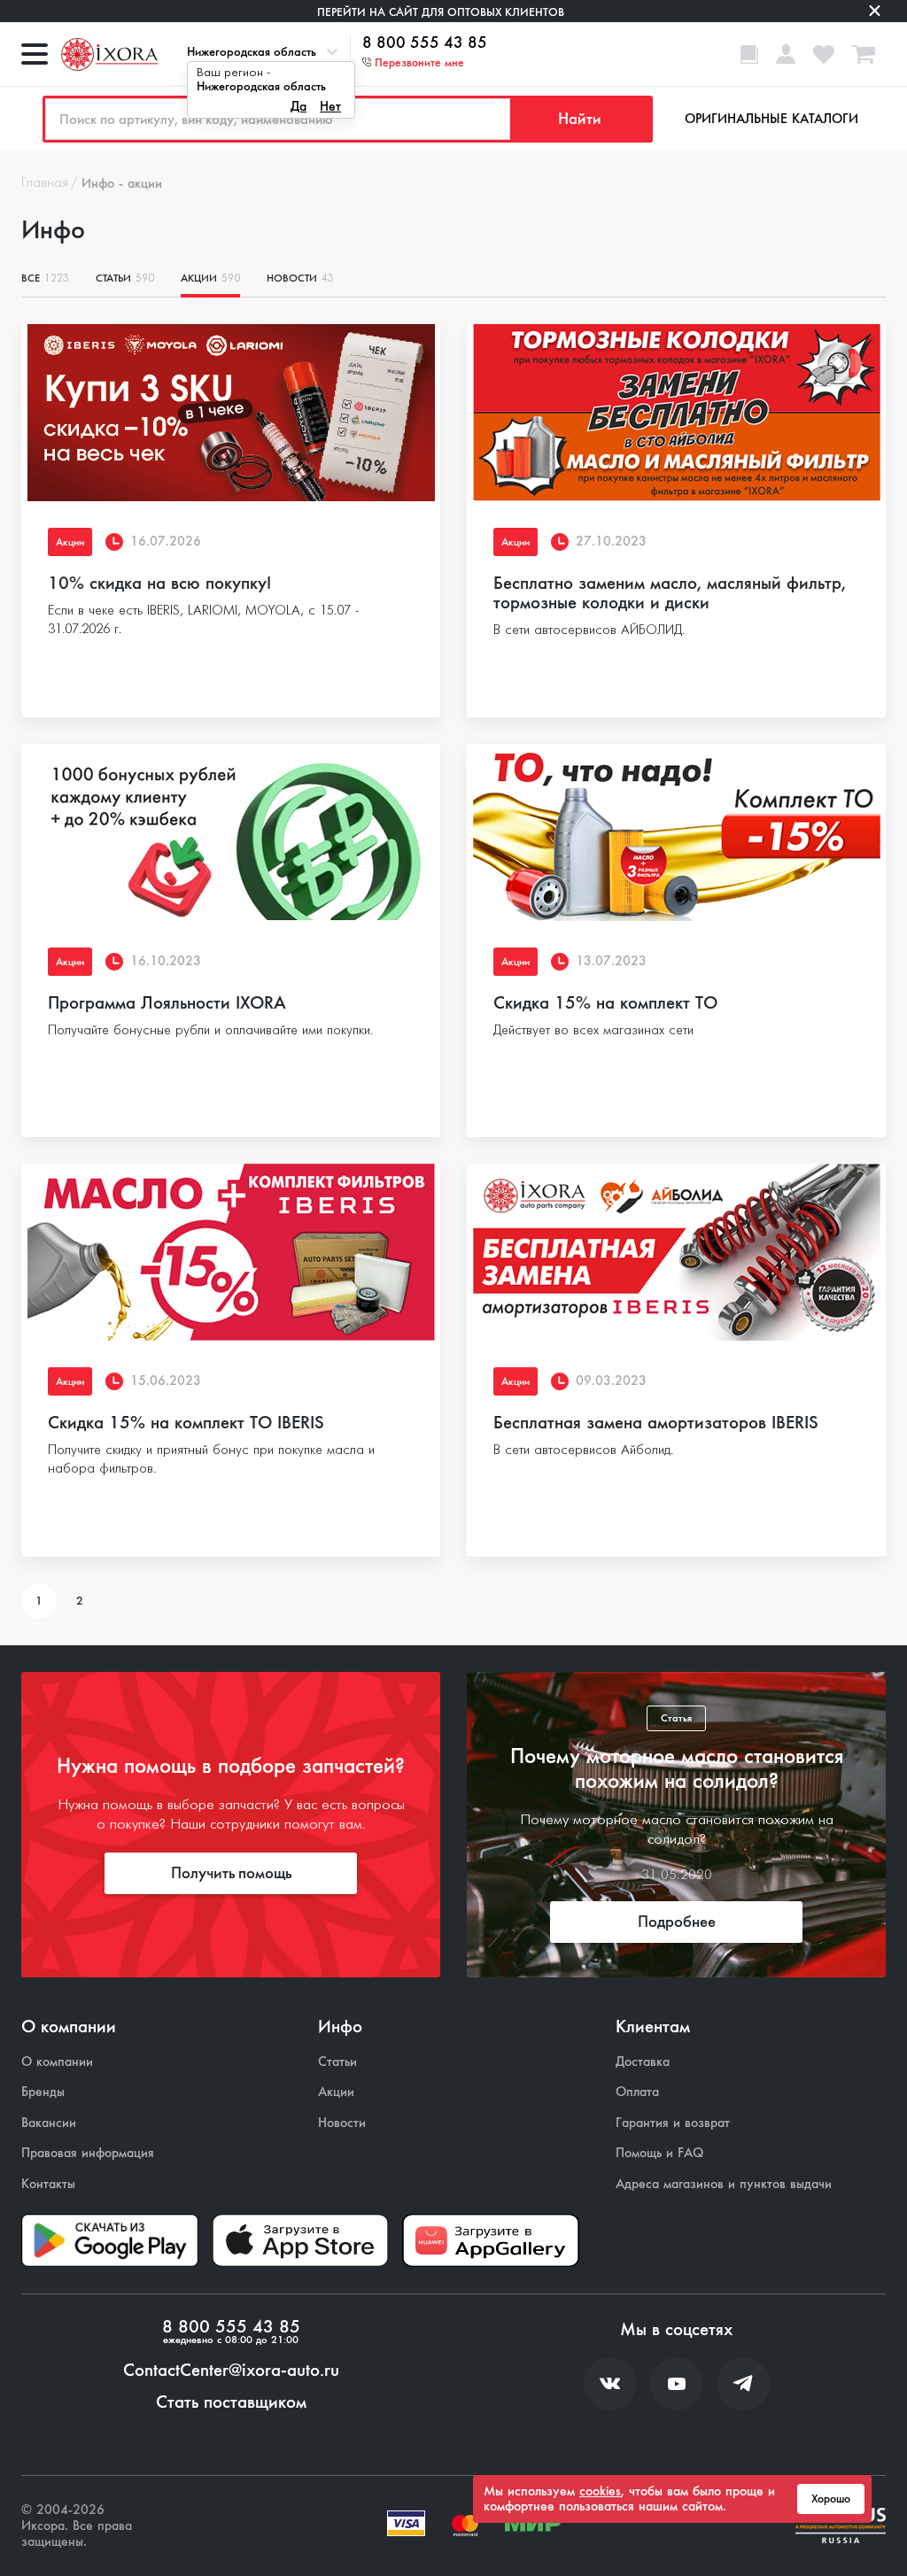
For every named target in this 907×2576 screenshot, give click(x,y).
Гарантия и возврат (673, 2123)
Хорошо (831, 2499)
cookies (600, 2491)
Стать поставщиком (231, 2402)
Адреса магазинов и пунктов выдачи (724, 2184)
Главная (45, 183)
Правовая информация (88, 2153)
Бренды (43, 2092)
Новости (300, 278)
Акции (210, 278)
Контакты (48, 2184)
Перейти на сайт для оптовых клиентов (441, 12)
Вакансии (49, 2123)
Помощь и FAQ (659, 2153)
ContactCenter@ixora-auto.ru (231, 2371)
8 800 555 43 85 (425, 43)
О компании (57, 2062)
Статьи (125, 278)
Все (45, 278)
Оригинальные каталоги (771, 119)
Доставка (643, 2062)
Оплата (637, 2092)
